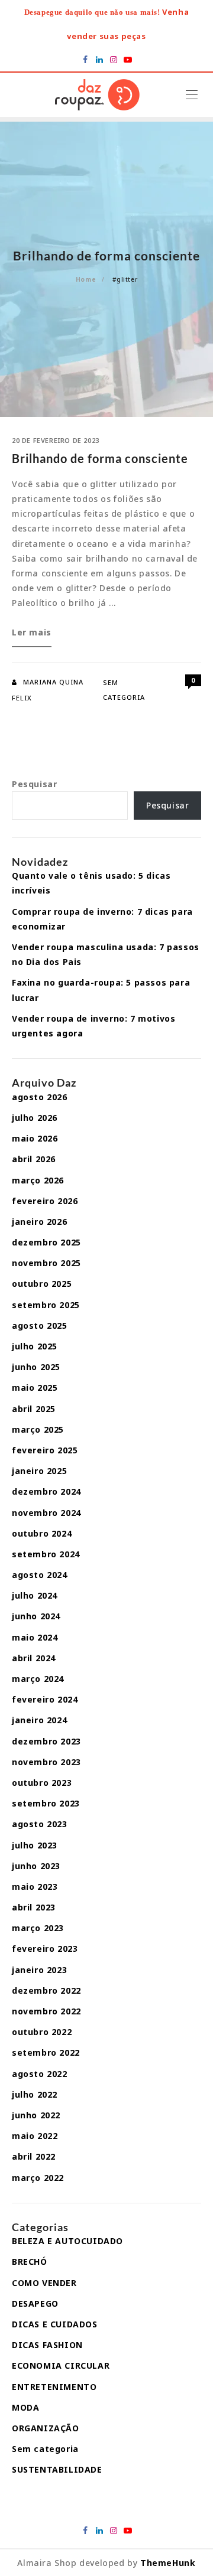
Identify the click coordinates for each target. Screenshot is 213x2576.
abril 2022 (34, 2156)
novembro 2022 (46, 2011)
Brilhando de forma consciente (100, 458)
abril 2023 (34, 1907)
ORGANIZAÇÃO (46, 2428)
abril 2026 (34, 1159)
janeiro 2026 (39, 1222)
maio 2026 (35, 1138)
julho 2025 (35, 1346)
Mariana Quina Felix (48, 690)
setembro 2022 (46, 2052)
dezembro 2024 (46, 1491)
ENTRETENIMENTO (54, 2387)
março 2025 (38, 1429)
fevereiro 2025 (45, 1450)
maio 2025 (35, 1388)
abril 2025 (34, 1409)
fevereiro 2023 (45, 1949)
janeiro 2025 (39, 1471)
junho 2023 (36, 1866)
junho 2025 (36, 1367)
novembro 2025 (46, 1263)
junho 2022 (36, 2115)
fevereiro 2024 (45, 1699)
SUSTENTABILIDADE (57, 2469)
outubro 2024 (42, 1533)
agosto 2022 (40, 2074)
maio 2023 (35, 1887)
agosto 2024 (40, 1575)
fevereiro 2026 (45, 1201)
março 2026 (38, 1180)
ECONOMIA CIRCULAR (61, 2365)
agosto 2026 (40, 1097)
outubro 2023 (42, 1783)
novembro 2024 (46, 1513)
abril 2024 (34, 1658)
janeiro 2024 (39, 1720)
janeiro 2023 (39, 1970)
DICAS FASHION (47, 2345)
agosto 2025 (40, 1326)
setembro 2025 (46, 1305)
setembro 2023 (46, 1803)
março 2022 (38, 2178)
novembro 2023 (46, 1762)
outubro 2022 (42, 2032)
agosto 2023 (40, 1824)
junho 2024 (36, 1616)
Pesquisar (34, 784)
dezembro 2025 (46, 1242)
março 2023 (38, 1928)
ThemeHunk (168, 2563)
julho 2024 (35, 1595)
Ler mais (32, 636)
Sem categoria (45, 2449)
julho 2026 (35, 1118)
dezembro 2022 (46, 1990)
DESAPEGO (35, 2303)
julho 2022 (35, 2094)
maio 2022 (35, 2136)
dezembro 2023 (46, 1741)
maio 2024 (35, 1637)
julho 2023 (35, 1845)
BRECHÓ (30, 2262)
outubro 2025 (42, 1284)
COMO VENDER (44, 2283)
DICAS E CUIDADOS (55, 2324)
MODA (25, 2407)
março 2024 (38, 1679)
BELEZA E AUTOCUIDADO (67, 2241)
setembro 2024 (46, 1554)
